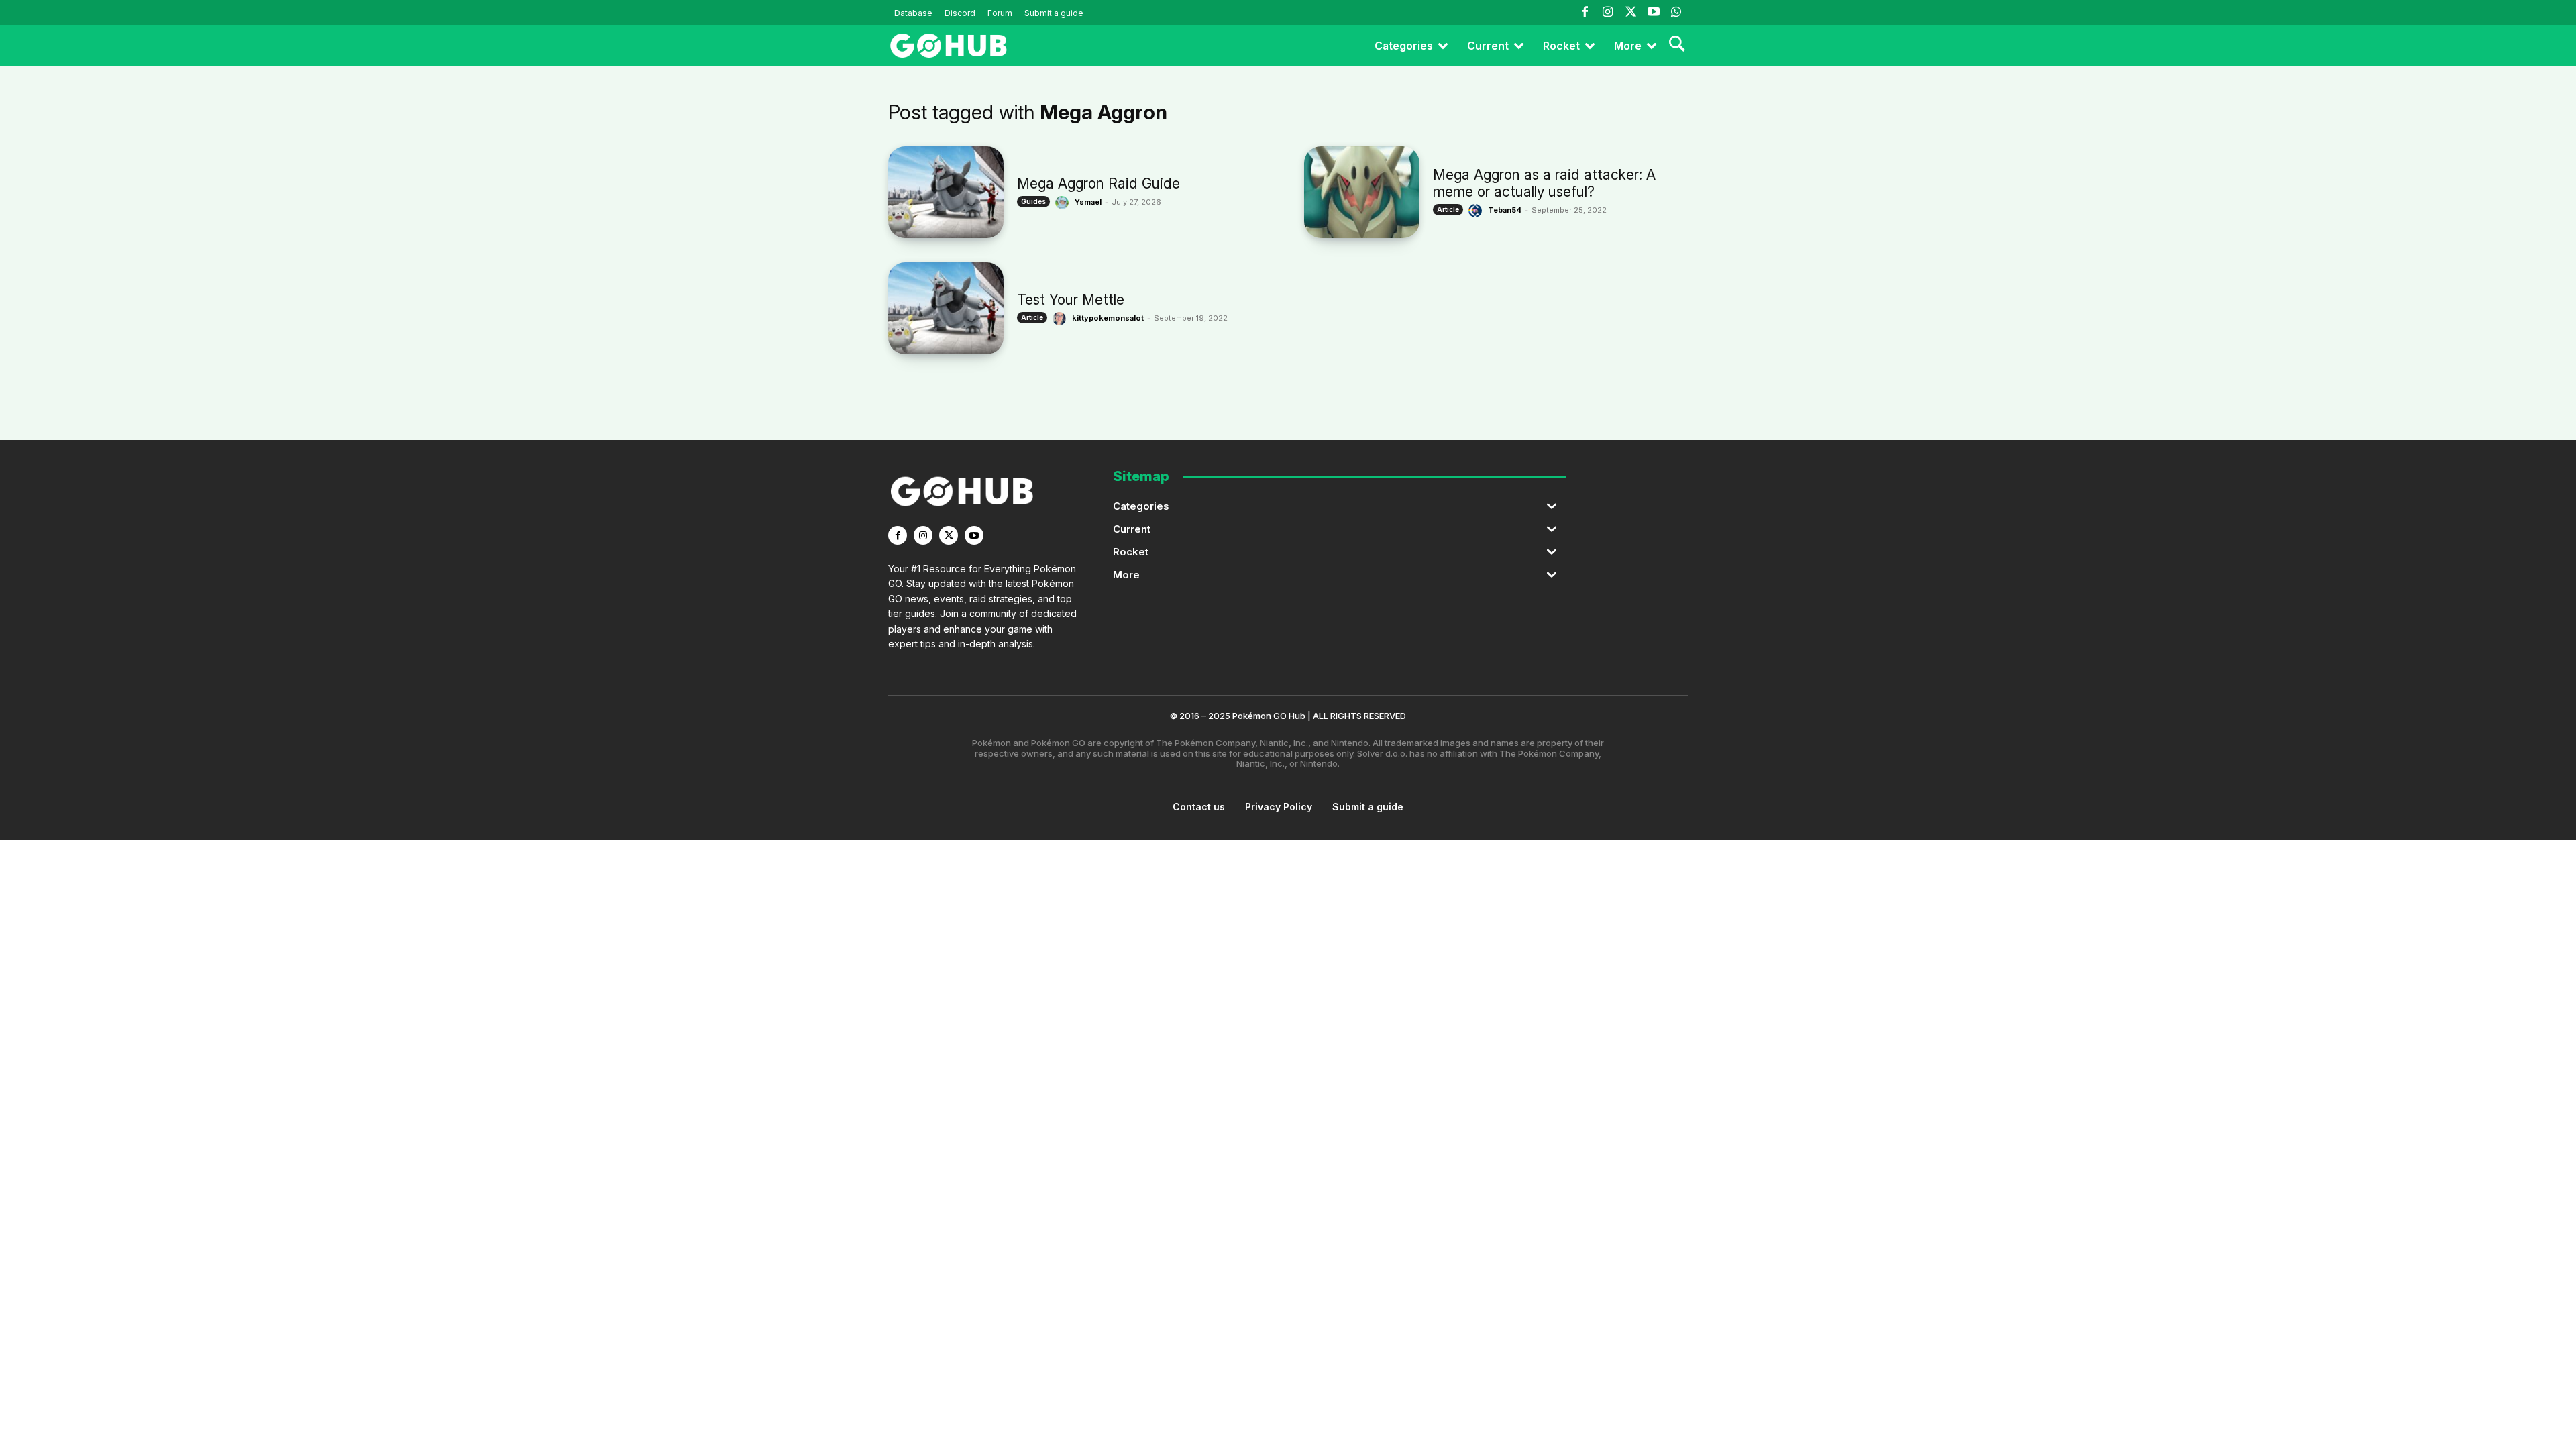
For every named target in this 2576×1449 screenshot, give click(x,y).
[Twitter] (1630, 13)
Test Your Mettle (1071, 300)
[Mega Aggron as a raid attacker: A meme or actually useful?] (1362, 192)
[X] (949, 535)
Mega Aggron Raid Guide (1098, 183)
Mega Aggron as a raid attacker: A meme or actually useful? (1544, 183)
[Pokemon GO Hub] (949, 46)
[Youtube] (1654, 13)
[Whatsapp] (1676, 13)
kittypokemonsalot (1108, 318)
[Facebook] (1585, 13)
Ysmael (1088, 202)
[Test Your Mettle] (946, 308)
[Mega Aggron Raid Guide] (946, 192)
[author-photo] (1064, 203)
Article (1448, 209)
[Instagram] (1607, 13)
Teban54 (1505, 210)
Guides (1033, 201)
